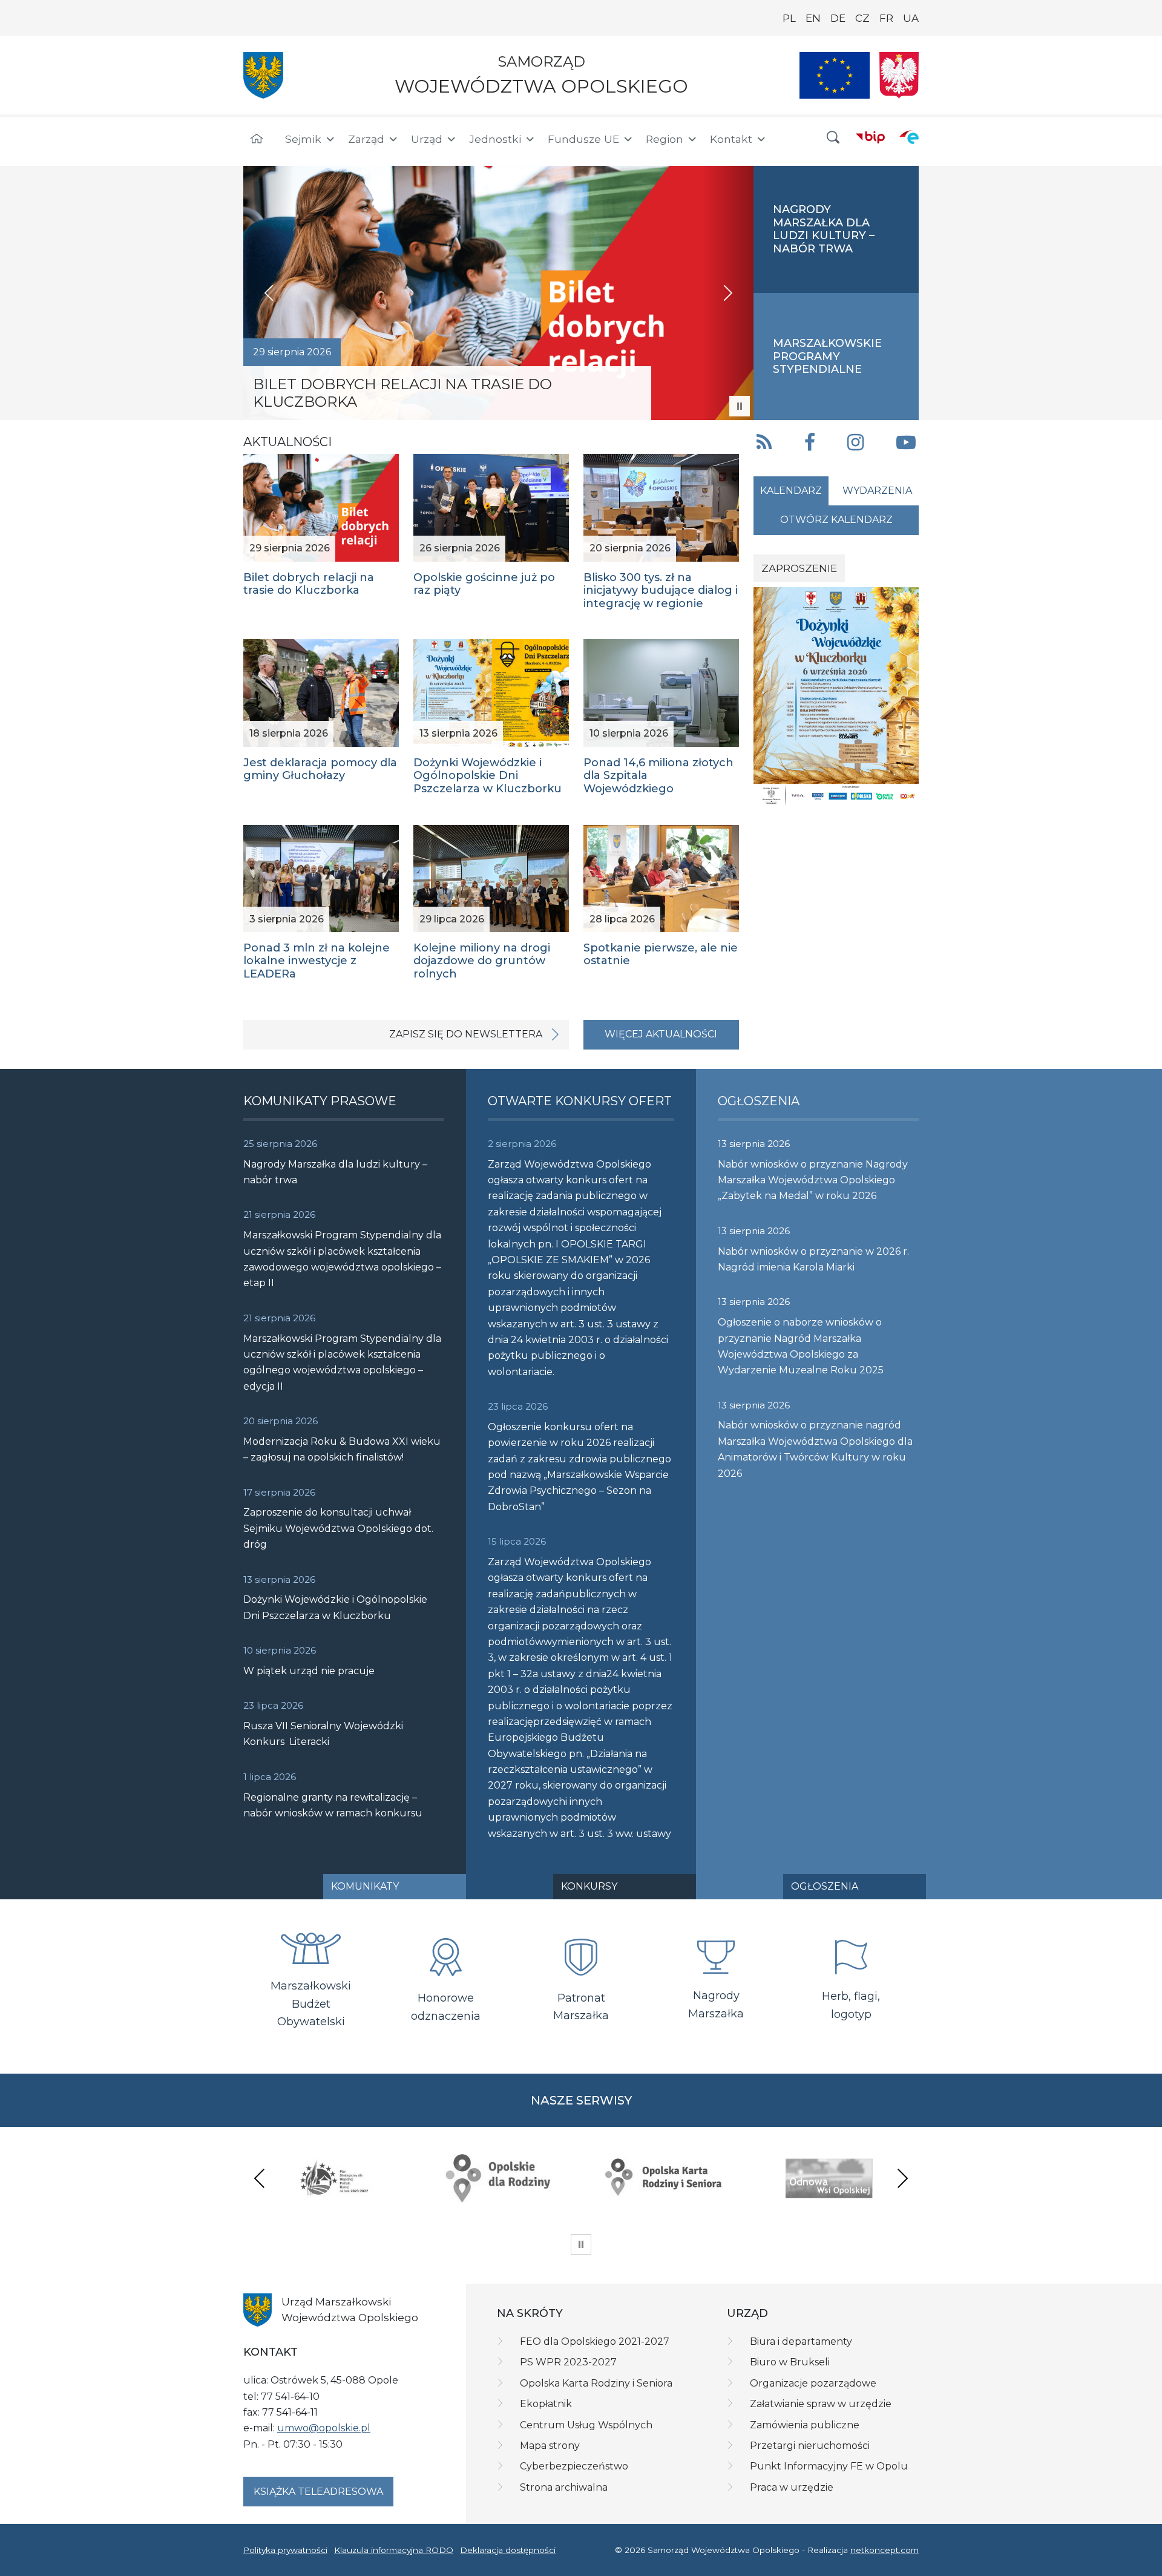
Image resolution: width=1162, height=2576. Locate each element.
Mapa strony (550, 2446)
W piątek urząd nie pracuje (309, 1671)
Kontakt (731, 139)
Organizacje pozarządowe (813, 2383)
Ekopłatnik (546, 2404)
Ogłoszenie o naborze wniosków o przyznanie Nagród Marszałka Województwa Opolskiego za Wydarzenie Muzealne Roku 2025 (801, 1346)
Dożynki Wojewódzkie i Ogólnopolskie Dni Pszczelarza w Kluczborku (335, 1607)
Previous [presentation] (260, 2178)
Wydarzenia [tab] (877, 491)
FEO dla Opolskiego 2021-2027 (595, 2341)
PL (789, 18)
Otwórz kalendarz (836, 520)
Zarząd (366, 139)
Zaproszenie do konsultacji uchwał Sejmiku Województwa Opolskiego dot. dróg (338, 1528)
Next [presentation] (902, 2178)
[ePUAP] (909, 137)
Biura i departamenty (801, 2341)
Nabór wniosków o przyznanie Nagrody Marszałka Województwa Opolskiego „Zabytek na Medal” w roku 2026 (813, 1180)
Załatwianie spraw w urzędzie (821, 2404)
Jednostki (495, 139)
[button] (833, 138)
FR (886, 18)
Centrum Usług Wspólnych (586, 2425)
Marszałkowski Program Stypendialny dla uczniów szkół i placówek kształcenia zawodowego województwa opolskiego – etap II (342, 1259)
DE (838, 18)
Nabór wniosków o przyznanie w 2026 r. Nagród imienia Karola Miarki (813, 1259)
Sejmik (303, 139)
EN (813, 18)
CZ (862, 18)
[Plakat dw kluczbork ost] (836, 696)
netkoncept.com (885, 2550)
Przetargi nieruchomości (810, 2446)
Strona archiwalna (564, 2487)
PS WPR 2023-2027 (568, 2362)
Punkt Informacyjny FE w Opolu (829, 2466)
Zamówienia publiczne (805, 2425)
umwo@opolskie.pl (324, 2428)
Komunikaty (365, 1886)
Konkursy (589, 1886)
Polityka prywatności (285, 2550)
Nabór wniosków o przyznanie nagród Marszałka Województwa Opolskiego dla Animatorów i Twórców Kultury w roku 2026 (815, 1449)
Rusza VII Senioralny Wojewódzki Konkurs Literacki (323, 1734)
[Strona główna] (257, 139)
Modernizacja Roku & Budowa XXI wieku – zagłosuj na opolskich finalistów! (342, 1449)
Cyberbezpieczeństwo (574, 2466)
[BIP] (870, 137)
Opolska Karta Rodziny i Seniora (596, 2383)
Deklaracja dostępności (508, 2550)
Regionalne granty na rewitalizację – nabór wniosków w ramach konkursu (333, 1805)
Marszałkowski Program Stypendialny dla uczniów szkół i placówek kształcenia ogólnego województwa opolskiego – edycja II (342, 1362)
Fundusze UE (583, 139)
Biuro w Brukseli (790, 2362)
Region (665, 139)
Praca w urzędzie (792, 2487)
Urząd (427, 139)
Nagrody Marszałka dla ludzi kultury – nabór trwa (335, 1172)
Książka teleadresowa (318, 2492)
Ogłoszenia (825, 1886)
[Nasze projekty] (835, 75)
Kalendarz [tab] (791, 491)
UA (911, 18)
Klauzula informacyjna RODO (394, 2550)
